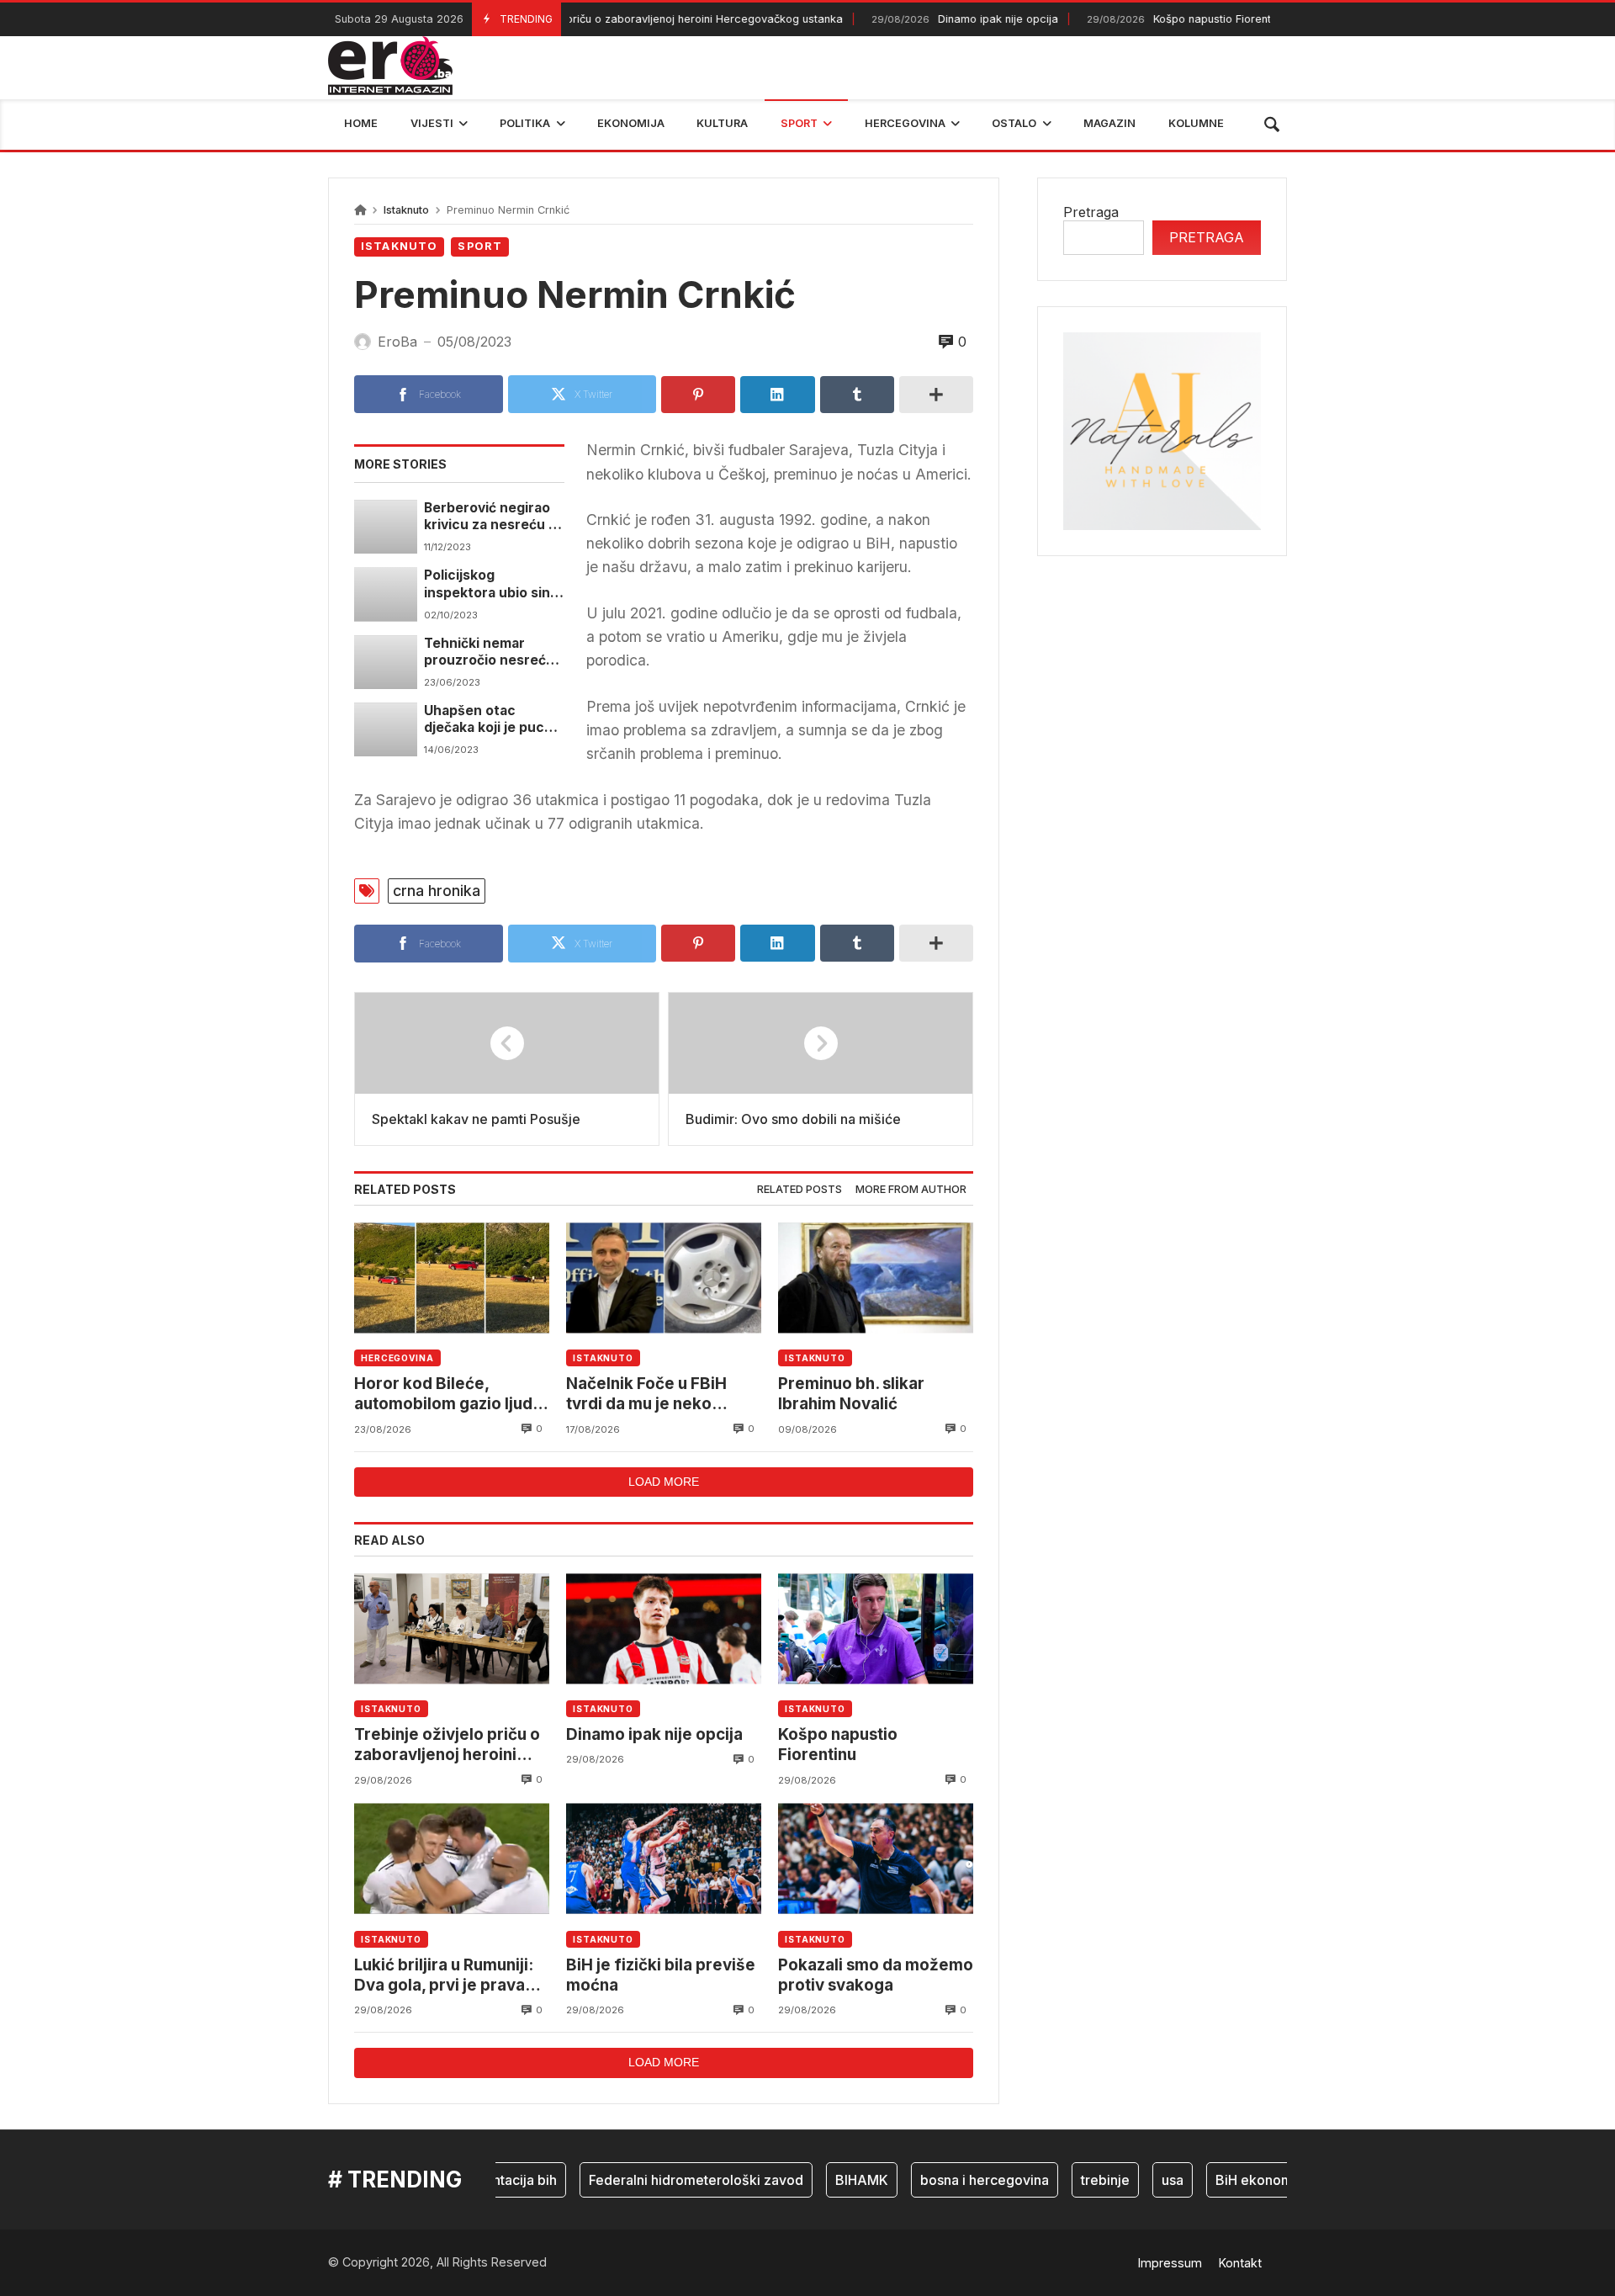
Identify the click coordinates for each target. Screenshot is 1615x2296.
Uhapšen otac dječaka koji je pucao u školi (492, 720)
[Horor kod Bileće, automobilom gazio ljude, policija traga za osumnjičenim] (452, 1278)
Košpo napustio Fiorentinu (1149, 19)
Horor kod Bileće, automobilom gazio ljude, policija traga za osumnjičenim (450, 1395)
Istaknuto (406, 210)
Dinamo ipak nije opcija (928, 19)
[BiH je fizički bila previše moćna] (664, 1859)
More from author (911, 1189)
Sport (480, 246)
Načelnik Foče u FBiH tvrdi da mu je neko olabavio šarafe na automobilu (646, 1395)
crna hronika (437, 891)
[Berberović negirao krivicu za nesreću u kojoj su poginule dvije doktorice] (386, 527)
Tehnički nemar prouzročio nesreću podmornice (489, 652)
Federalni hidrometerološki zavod (662, 2180)
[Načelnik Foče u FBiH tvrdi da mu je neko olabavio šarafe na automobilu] (664, 1278)
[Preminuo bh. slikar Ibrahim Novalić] (876, 1278)
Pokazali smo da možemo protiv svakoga (876, 1975)
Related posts (800, 1189)
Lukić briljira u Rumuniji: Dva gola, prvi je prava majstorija (444, 1976)
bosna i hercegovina (951, 2180)
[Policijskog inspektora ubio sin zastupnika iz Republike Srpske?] (386, 594)
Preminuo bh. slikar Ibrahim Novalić (851, 1394)
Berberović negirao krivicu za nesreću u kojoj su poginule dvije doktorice (490, 517)
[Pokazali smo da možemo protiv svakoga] (876, 1859)
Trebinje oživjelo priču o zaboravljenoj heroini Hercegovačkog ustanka (590, 19)
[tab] (800, 1190)
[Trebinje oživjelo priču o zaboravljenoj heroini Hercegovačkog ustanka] (452, 1628)
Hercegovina (397, 1358)
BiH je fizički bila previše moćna (661, 1975)
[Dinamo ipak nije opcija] (664, 1628)
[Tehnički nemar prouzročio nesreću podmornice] (386, 662)
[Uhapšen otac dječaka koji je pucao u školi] (386, 729)
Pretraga (1091, 212)
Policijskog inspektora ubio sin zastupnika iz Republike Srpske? (487, 584)
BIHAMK (828, 2180)
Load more (664, 1482)
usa (1139, 2180)
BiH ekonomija (1228, 2180)
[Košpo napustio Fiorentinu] (876, 1628)
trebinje (1072, 2180)
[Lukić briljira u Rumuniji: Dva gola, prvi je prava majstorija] (452, 1859)
